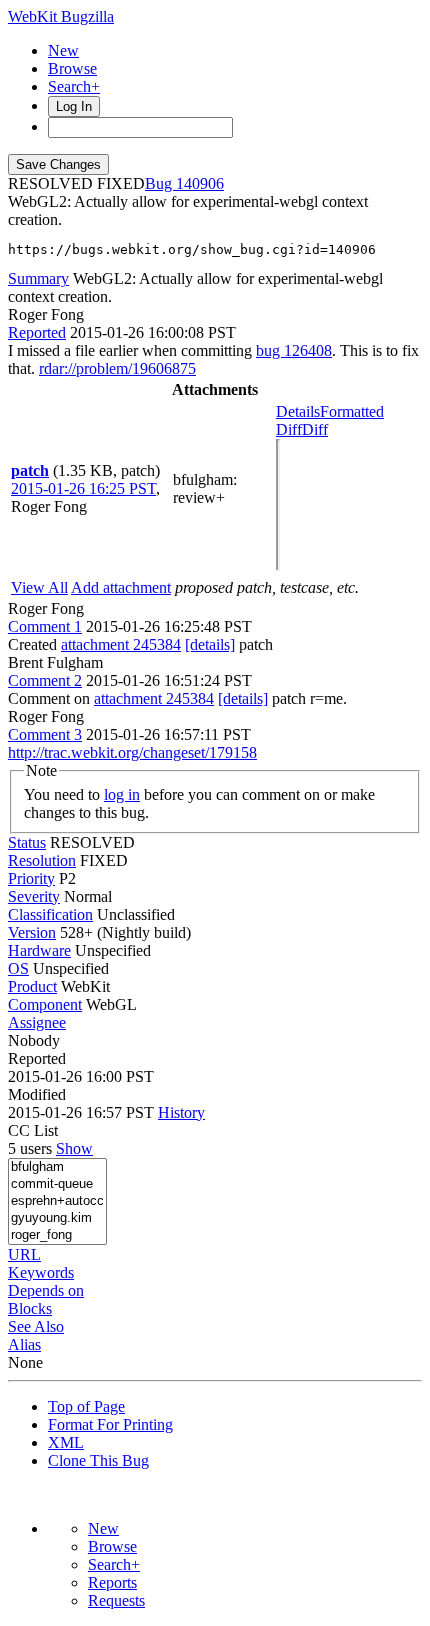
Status (27, 842)
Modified (37, 1094)
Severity (34, 896)
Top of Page (86, 1406)
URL (24, 1254)
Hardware (39, 950)
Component (45, 1004)
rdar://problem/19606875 (117, 368)
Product (32, 986)
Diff (315, 429)
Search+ (74, 86)
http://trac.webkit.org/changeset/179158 (132, 752)
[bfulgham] (57, 1167)
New (63, 50)
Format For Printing (110, 1424)
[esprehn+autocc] (57, 1201)
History (181, 1112)
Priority (31, 878)
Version (32, 932)
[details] (210, 644)
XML (66, 1442)
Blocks (30, 1308)
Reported (37, 332)
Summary (38, 278)
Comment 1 (45, 626)
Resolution (42, 860)
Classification (50, 914)
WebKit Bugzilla (61, 16)
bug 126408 (294, 350)
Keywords (41, 1272)
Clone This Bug (98, 1460)
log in (122, 794)
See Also (36, 1326)
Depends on (46, 1290)
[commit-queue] (57, 1184)
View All (39, 587)
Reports (112, 1582)
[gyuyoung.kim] (57, 1218)
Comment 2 (45, 680)
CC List (33, 1130)
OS (18, 968)
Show (74, 1148)
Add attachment (121, 587)
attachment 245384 (121, 644)
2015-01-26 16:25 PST (83, 488)
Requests (116, 1600)
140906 (200, 183)
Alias (24, 1344)
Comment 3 (45, 734)
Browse (72, 68)
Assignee (37, 1022)
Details (298, 411)
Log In (74, 106)
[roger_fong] (57, 1235)
